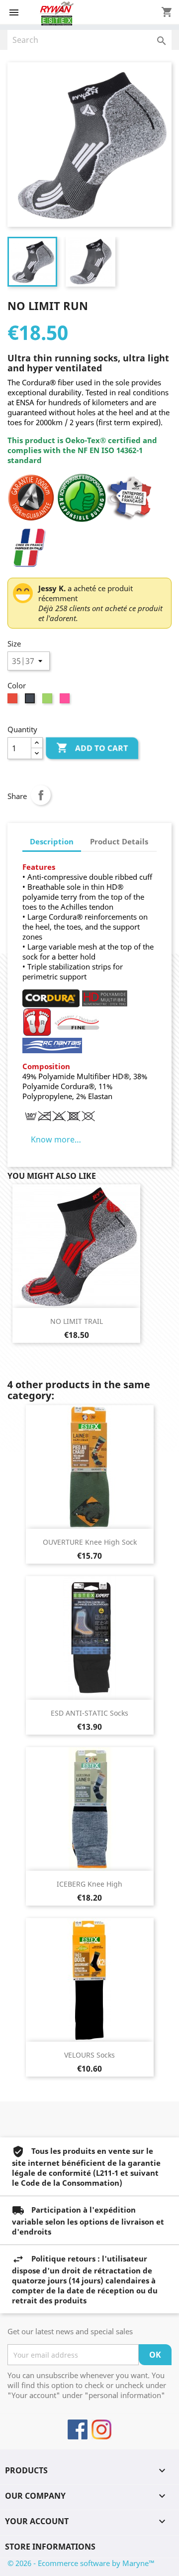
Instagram (101, 2429)
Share (41, 795)
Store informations (50, 2547)
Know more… (56, 1139)
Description (52, 841)
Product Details (119, 841)
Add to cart (92, 748)
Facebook (78, 2429)
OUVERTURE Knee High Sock (90, 1542)
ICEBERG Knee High (89, 1884)
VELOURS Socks (89, 2055)
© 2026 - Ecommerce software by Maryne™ (81, 2563)
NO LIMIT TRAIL (77, 1321)
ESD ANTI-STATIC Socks (89, 1713)
